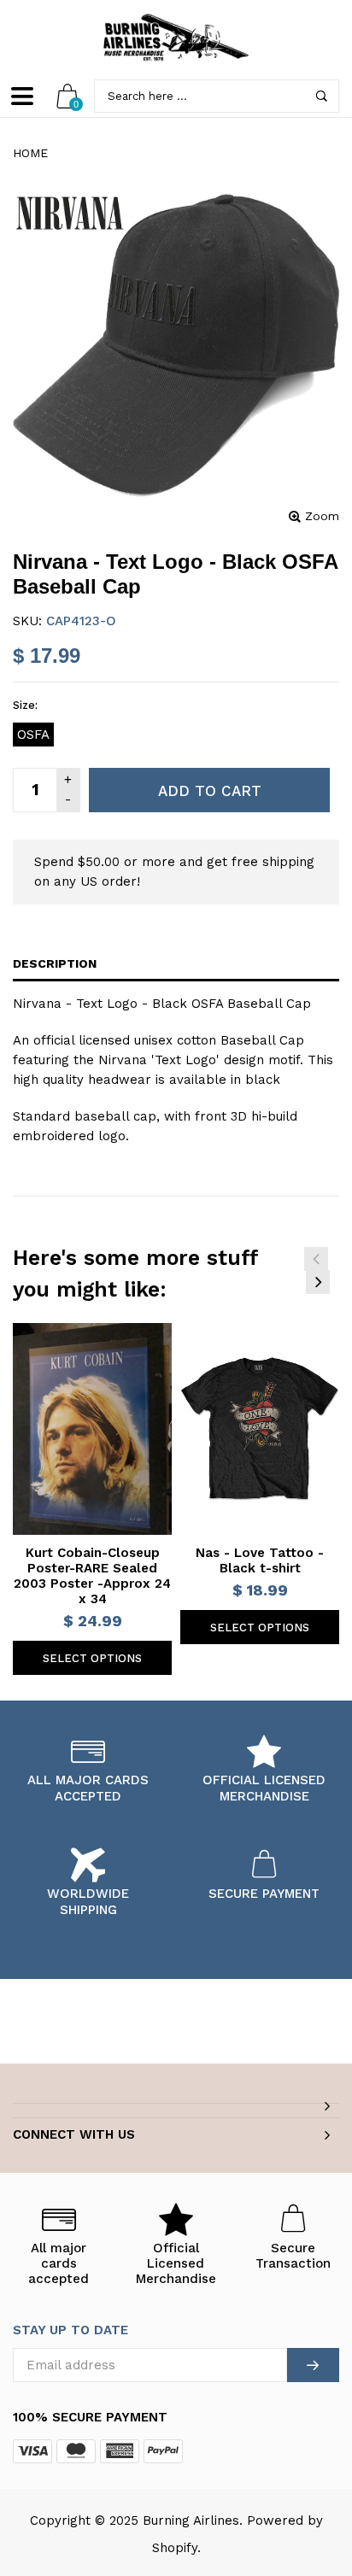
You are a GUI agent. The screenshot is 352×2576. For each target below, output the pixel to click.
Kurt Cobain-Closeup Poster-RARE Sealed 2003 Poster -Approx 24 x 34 (92, 1576)
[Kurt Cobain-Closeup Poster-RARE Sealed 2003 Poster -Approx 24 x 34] (92, 1429)
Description (55, 963)
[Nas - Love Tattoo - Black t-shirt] (260, 1429)
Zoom (322, 516)
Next (318, 1282)
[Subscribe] (313, 2365)
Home (30, 153)
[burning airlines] (176, 38)
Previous (316, 1259)
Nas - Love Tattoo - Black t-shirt (260, 1560)
